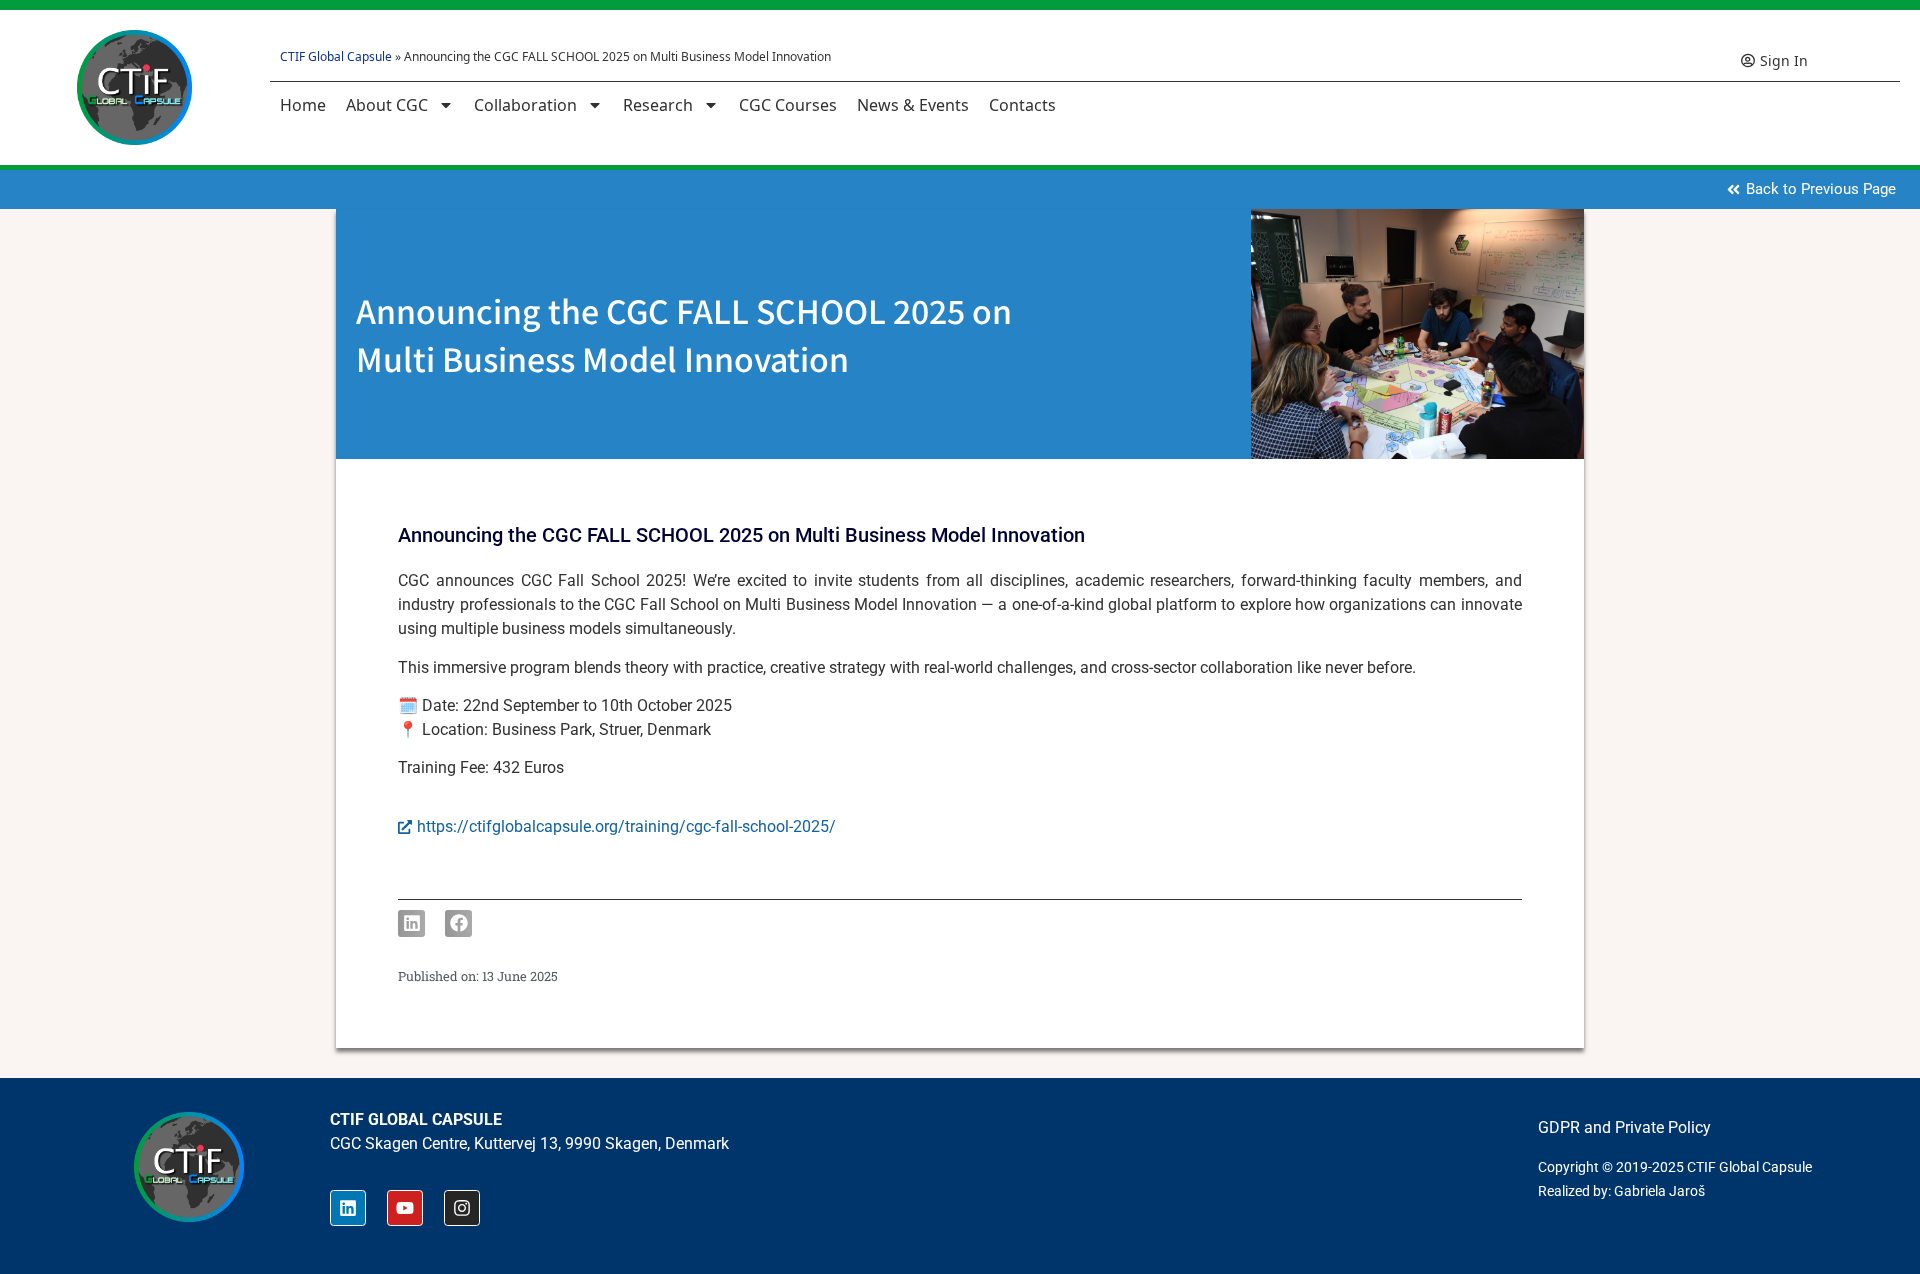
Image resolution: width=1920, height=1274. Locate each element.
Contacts (1022, 105)
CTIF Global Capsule (336, 56)
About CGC (387, 105)
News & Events (913, 105)
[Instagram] (462, 1208)
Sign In (1784, 60)
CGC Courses (788, 105)
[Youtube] (405, 1208)
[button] (411, 923)
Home (303, 105)
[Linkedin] (348, 1208)
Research (658, 105)
